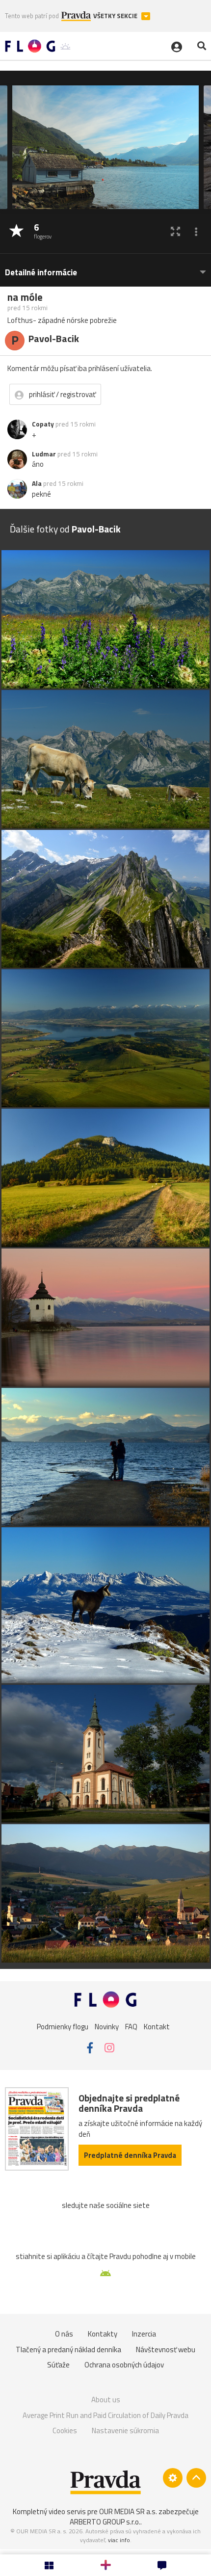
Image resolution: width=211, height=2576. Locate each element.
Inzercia (144, 2334)
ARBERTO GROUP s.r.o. (105, 2522)
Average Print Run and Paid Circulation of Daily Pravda (105, 2415)
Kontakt (157, 2027)
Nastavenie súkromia (125, 2430)
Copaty (43, 424)
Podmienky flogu (63, 2027)
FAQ (131, 2027)
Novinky (107, 2027)
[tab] (105, 268)
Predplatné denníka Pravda (130, 2155)
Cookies (65, 2430)
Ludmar (44, 454)
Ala (37, 483)
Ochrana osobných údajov (124, 2365)
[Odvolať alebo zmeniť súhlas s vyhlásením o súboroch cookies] (173, 2478)
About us (106, 2400)
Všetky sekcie (116, 16)
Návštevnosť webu (166, 2350)
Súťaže (58, 2365)
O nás (64, 2334)
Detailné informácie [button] (41, 273)
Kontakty (103, 2334)
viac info (119, 2540)
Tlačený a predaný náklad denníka (68, 2350)
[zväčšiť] (175, 231)
